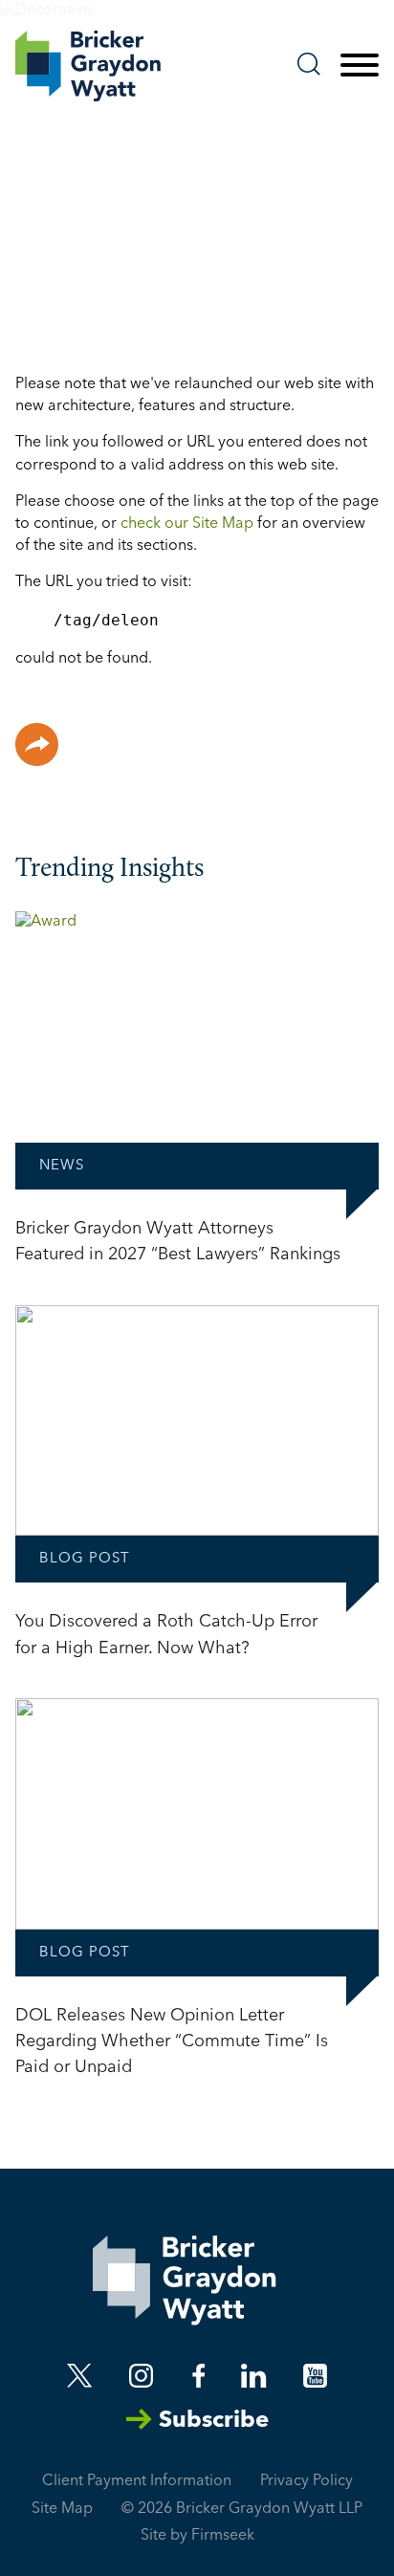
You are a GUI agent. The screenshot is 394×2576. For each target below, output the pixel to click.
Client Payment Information (137, 2481)
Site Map (62, 2509)
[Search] (309, 64)
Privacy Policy (306, 2481)
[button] (37, 744)
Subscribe (214, 2421)
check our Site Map (187, 524)
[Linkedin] (253, 2376)
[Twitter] (80, 2376)
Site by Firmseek (197, 2536)
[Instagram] (142, 2376)
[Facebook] (199, 2376)
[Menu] (360, 66)
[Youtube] (315, 2376)
